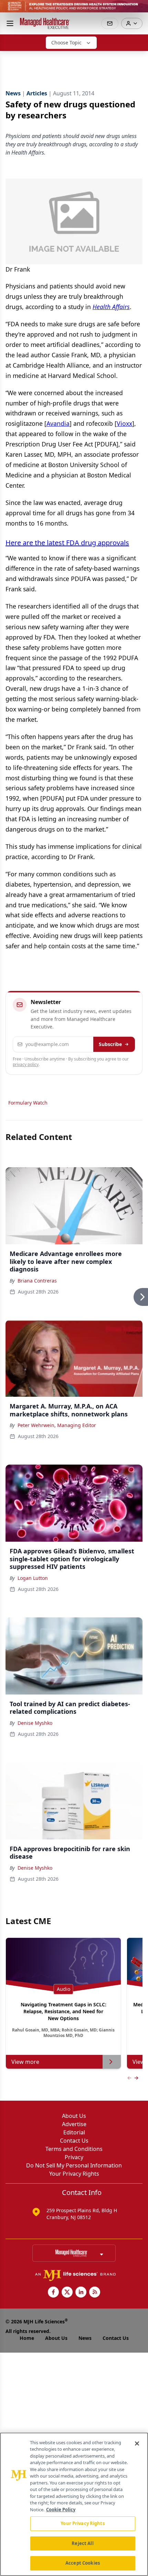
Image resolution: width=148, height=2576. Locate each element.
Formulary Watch (28, 1103)
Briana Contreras (37, 1281)
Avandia (58, 423)
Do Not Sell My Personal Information (74, 2165)
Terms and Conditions (74, 2149)
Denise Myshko (35, 1723)
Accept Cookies (83, 2563)
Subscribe (110, 1044)
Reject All (82, 2543)
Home (27, 2338)
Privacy (74, 2157)
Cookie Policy (61, 2510)
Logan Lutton (33, 1578)
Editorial (74, 2132)
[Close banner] (139, 9)
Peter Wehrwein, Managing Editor (57, 1425)
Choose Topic (66, 43)
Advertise (74, 2124)
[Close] (137, 2443)
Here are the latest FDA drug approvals (67, 543)
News (85, 2338)
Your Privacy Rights (74, 2174)
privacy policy (26, 1064)
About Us (74, 2116)
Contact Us (74, 2141)
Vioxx (124, 423)
